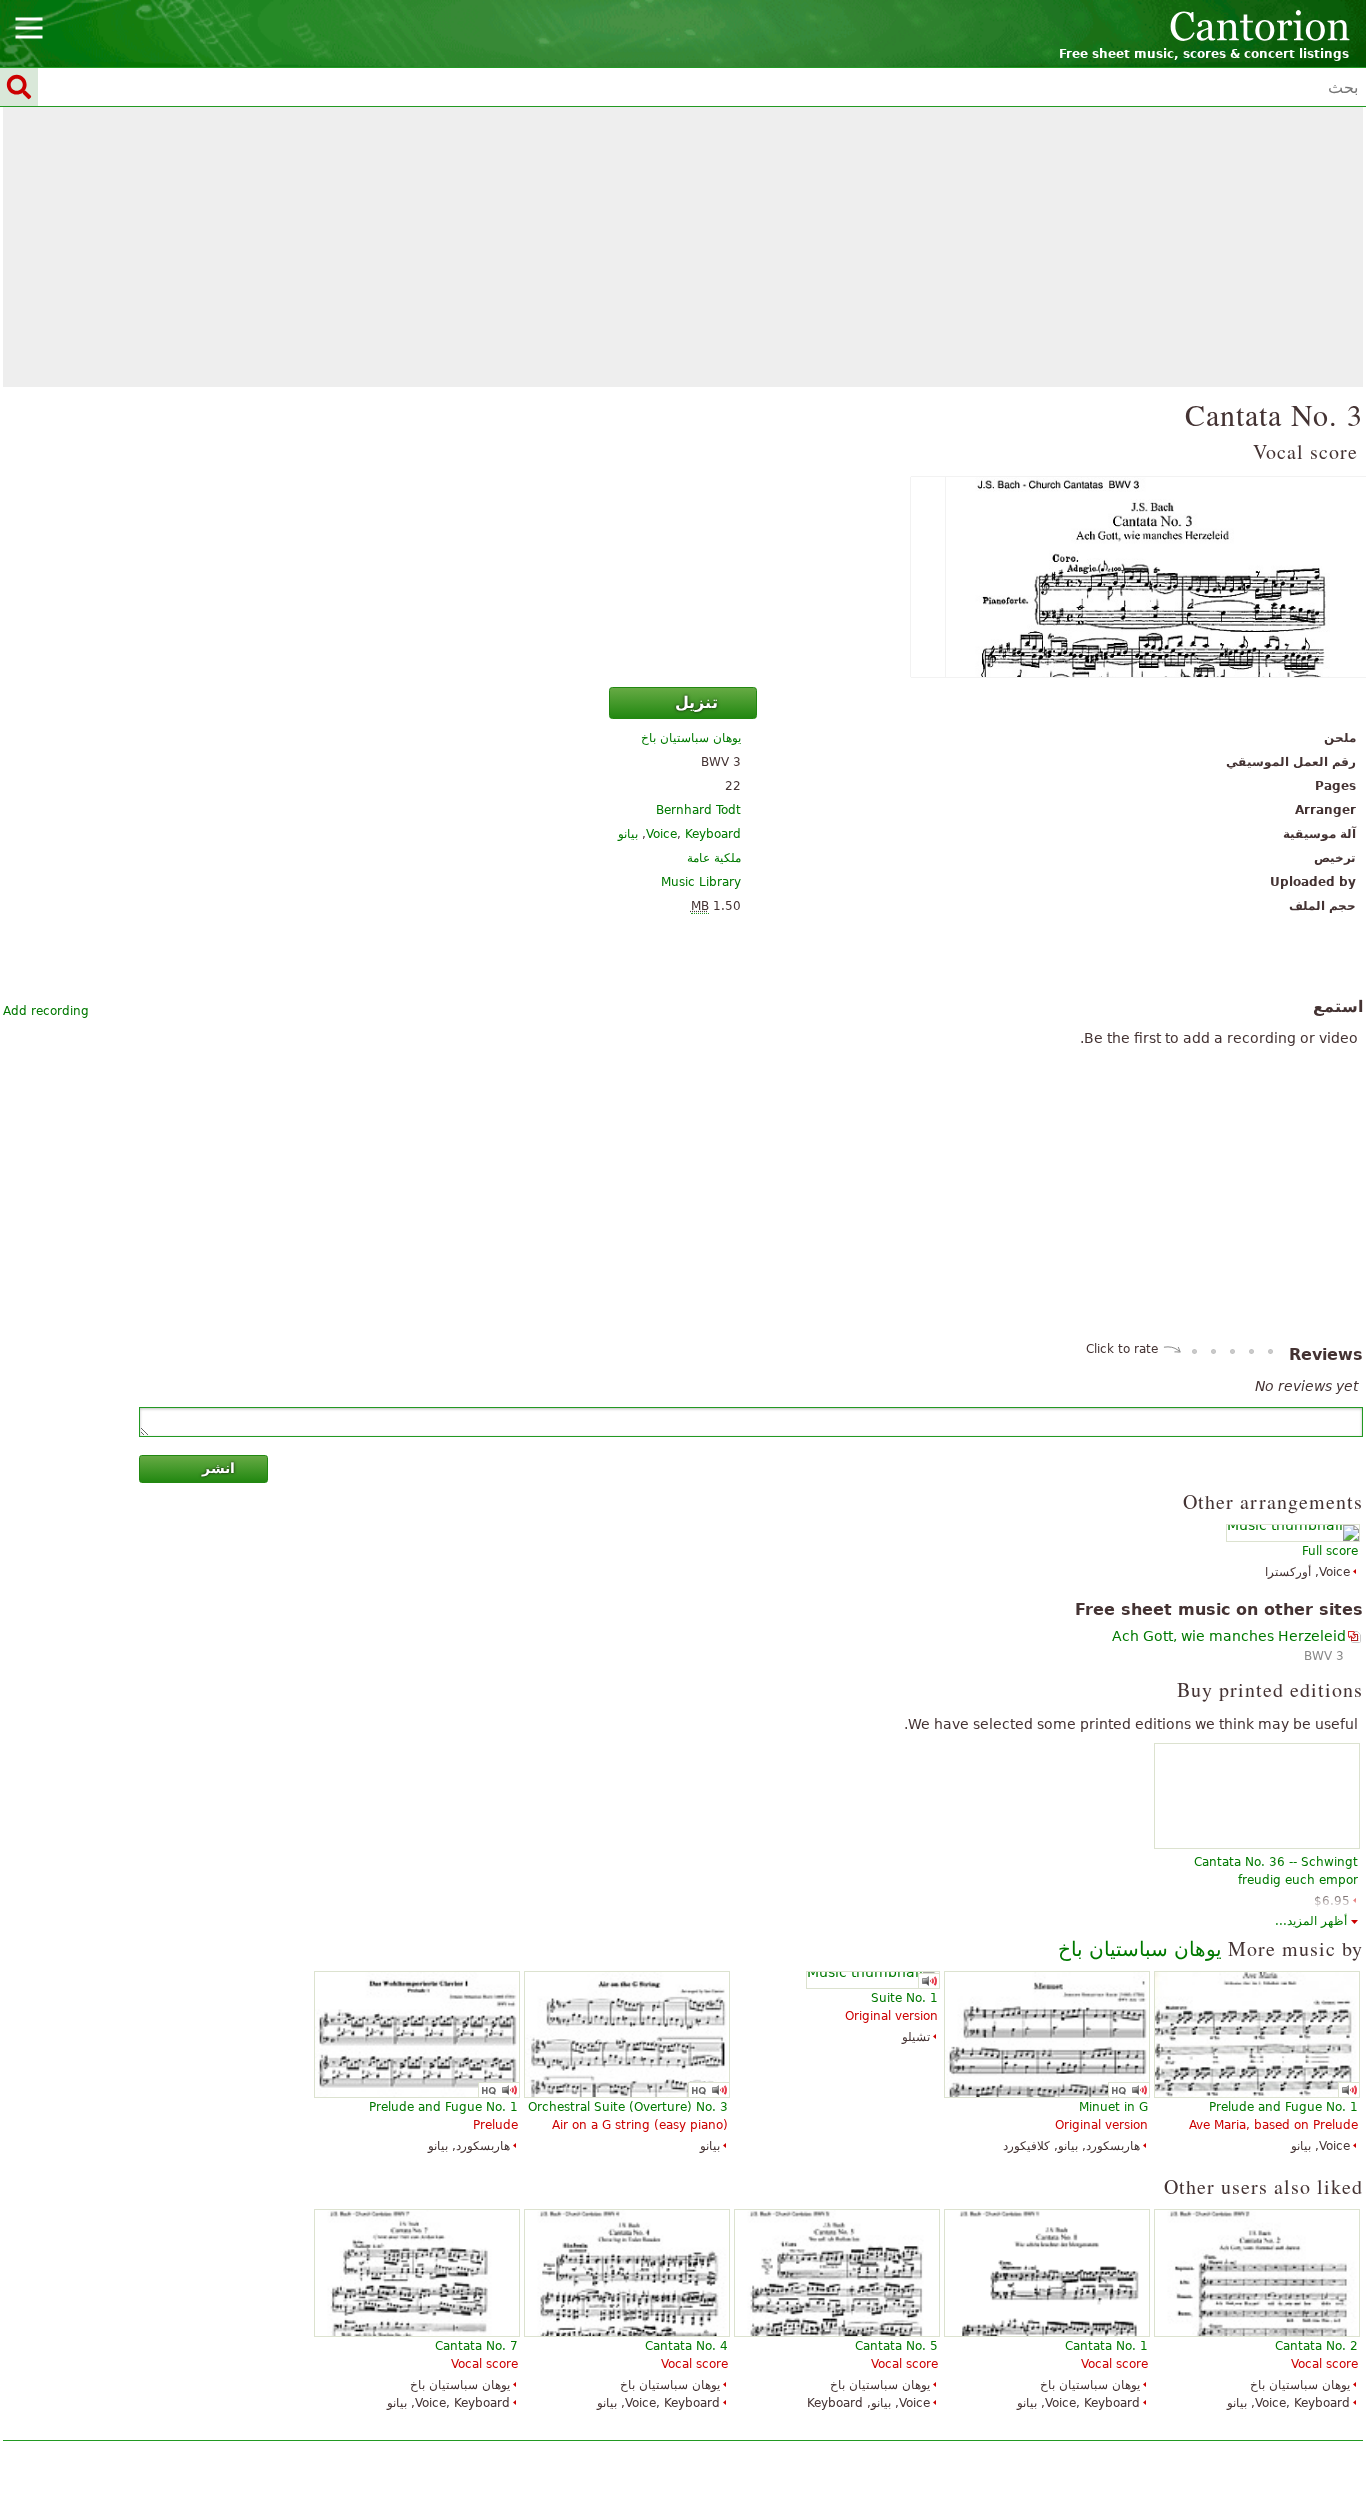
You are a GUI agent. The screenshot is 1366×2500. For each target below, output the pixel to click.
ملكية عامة (714, 858)
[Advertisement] (683, 247)
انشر (218, 1468)
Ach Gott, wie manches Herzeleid (1229, 1636)
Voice (661, 834)
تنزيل (696, 702)
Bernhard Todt (698, 810)
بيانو (628, 834)
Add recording (46, 1011)
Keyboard (713, 834)
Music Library (701, 882)
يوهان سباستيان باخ (691, 738)
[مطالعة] (683, 577)
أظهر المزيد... (1311, 1921)
